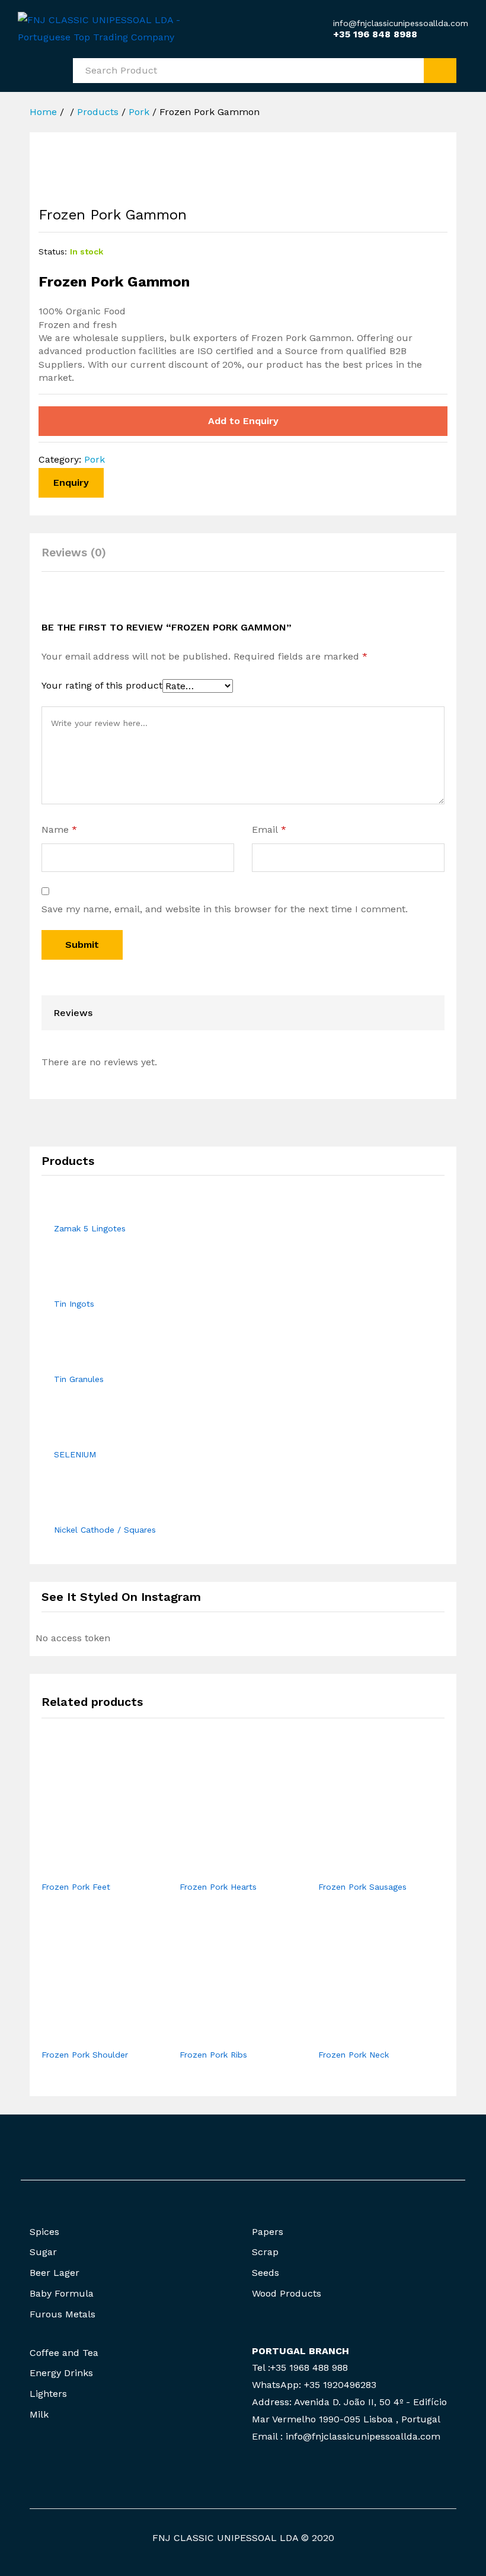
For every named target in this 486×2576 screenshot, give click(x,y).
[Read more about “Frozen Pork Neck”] (367, 2035)
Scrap (265, 2252)
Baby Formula (62, 2293)
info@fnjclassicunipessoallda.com (401, 23)
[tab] (80, 558)
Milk (39, 2414)
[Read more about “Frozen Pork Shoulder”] (91, 2035)
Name (59, 830)
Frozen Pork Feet (76, 1887)
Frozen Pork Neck (354, 2055)
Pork (95, 459)
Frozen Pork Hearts (218, 1887)
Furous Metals (63, 2314)
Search (440, 71)
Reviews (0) (74, 553)
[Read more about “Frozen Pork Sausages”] (367, 1867)
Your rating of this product (102, 685)
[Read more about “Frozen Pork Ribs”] (229, 2035)
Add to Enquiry (243, 421)
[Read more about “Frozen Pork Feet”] (91, 1867)
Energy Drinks (61, 2373)
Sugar (43, 2252)
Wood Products (287, 2293)
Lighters (48, 2394)
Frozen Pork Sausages (362, 1887)
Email (269, 830)
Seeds (266, 2273)
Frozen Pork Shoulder (85, 2055)
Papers (268, 2232)
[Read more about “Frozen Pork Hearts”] (229, 1867)
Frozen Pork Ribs (213, 2055)
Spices (44, 2232)
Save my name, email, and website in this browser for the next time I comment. (225, 909)
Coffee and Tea (64, 2353)
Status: (53, 251)
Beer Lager (55, 2273)
